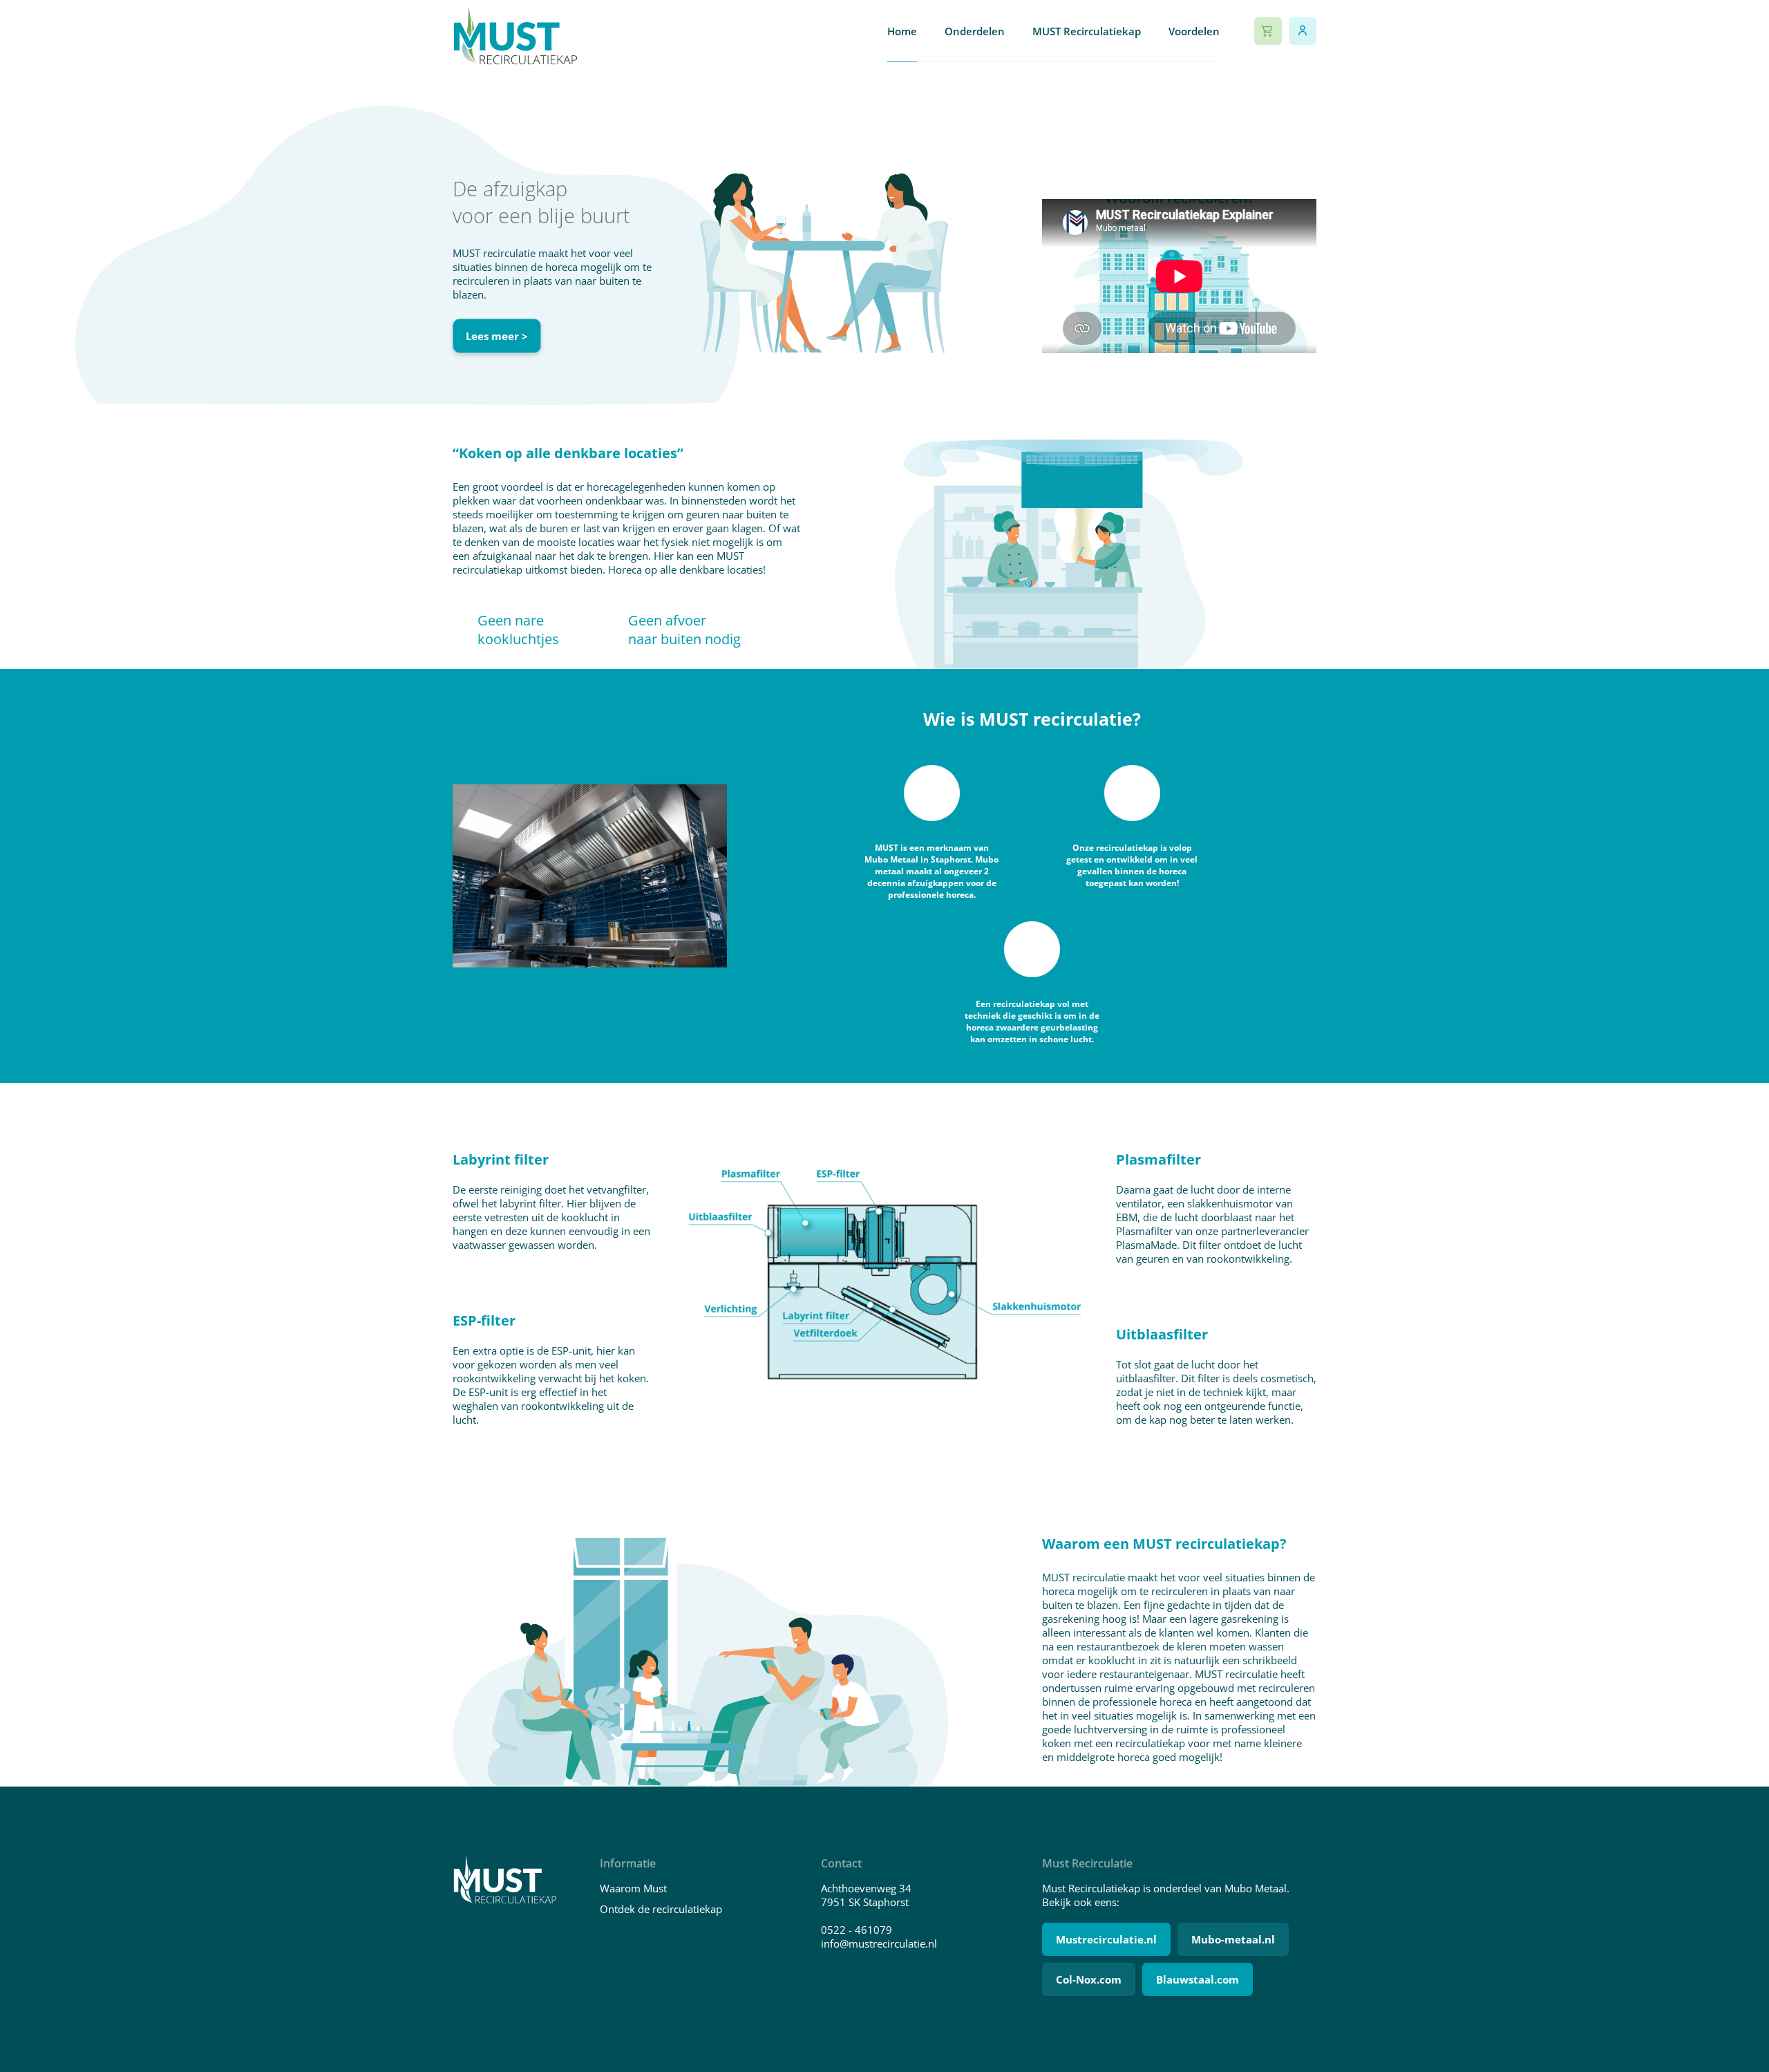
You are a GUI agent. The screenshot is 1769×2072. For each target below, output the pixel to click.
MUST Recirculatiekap (1087, 31)
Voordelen (1194, 31)
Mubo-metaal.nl (1233, 1939)
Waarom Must (633, 1888)
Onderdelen (975, 31)
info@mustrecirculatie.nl (879, 1943)
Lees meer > (497, 336)
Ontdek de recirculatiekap (661, 1909)
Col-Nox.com (1089, 1979)
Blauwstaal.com (1198, 1979)
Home (902, 31)
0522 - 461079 (857, 1930)
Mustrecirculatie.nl (1106, 1939)
